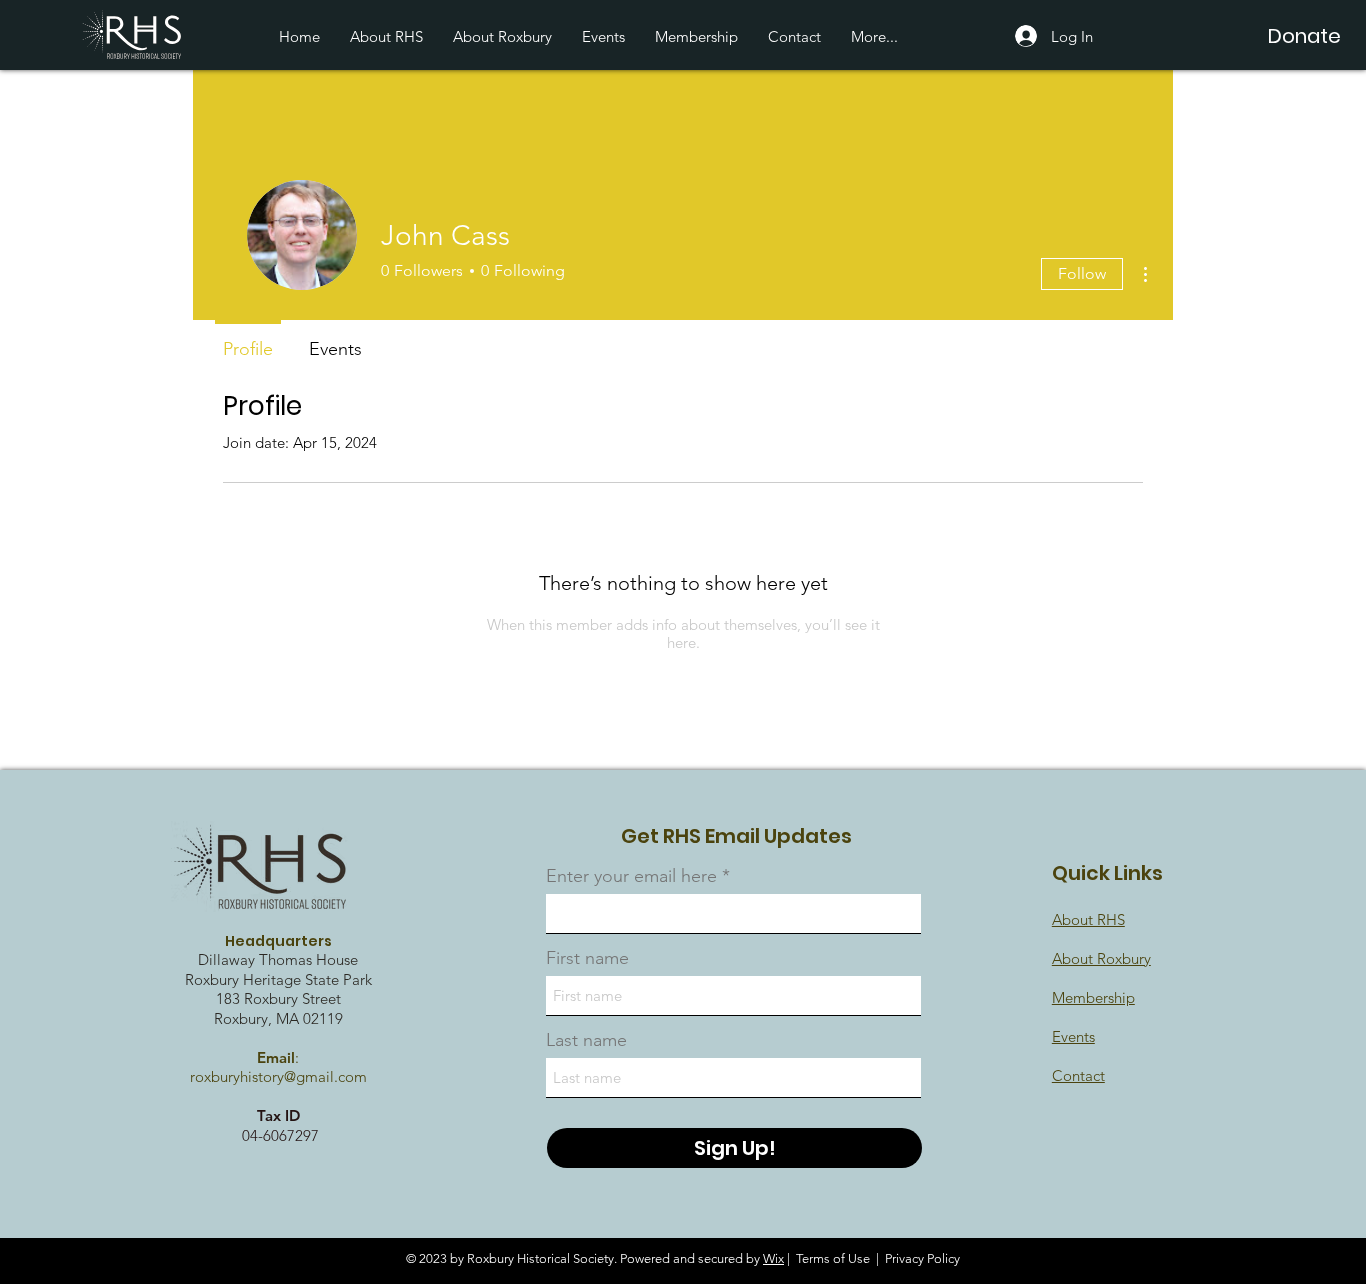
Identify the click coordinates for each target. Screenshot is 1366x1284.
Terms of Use (833, 1258)
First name (587, 958)
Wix (773, 1258)
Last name (586, 1040)
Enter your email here (631, 876)
